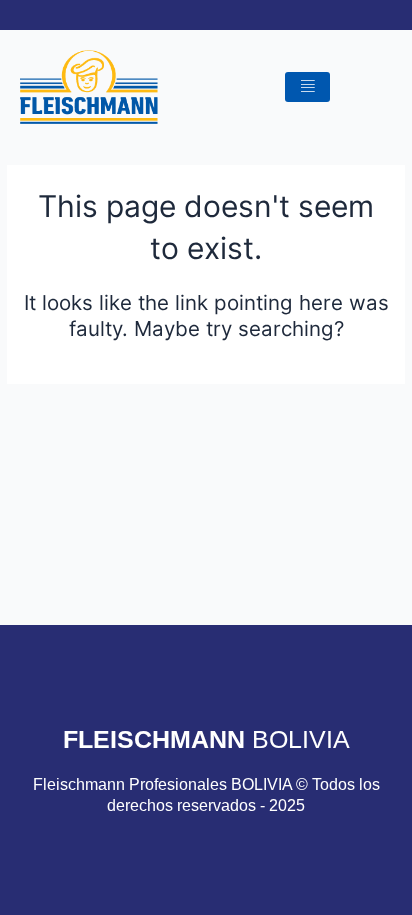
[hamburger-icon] (307, 87)
